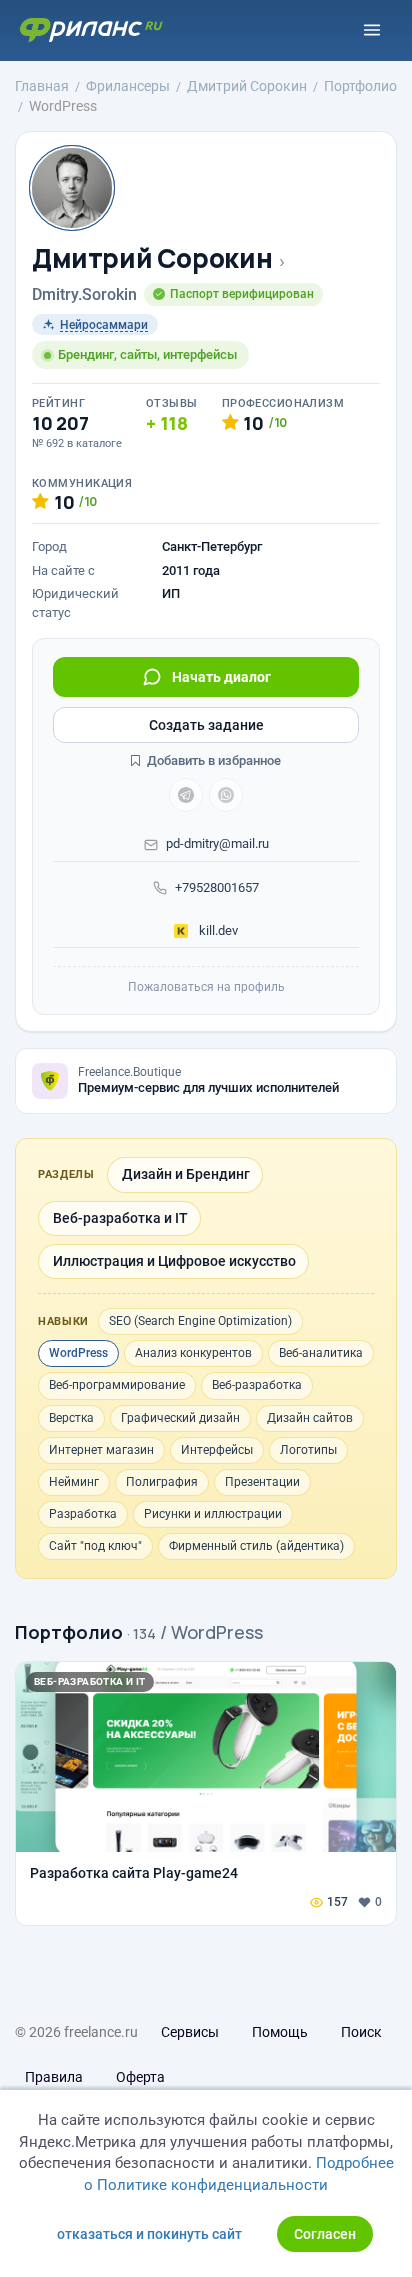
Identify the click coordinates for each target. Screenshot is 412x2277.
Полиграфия (162, 1482)
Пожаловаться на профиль (206, 987)
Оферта (140, 2077)
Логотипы (308, 1450)
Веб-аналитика (321, 1353)
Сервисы (190, 2032)
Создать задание (206, 725)
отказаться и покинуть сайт (149, 2234)
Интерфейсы (217, 1450)
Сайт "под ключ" (95, 1546)
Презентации (262, 1482)
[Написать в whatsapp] (226, 795)
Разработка (83, 1514)
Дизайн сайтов (310, 1418)
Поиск (361, 2032)
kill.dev (217, 930)
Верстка (71, 1418)
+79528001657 (217, 887)
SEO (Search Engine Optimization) (200, 1321)
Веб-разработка (257, 1385)
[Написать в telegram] (186, 795)
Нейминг (74, 1482)
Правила (54, 2077)
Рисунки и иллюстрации (213, 1514)
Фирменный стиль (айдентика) (256, 1546)
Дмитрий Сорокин (152, 258)
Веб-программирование (117, 1385)
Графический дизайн (180, 1418)
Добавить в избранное (212, 760)
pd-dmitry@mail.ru (217, 843)
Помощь (280, 2032)
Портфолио (69, 1632)
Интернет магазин (101, 1450)
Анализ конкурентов (193, 1353)
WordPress (78, 1353)
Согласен (325, 2234)
